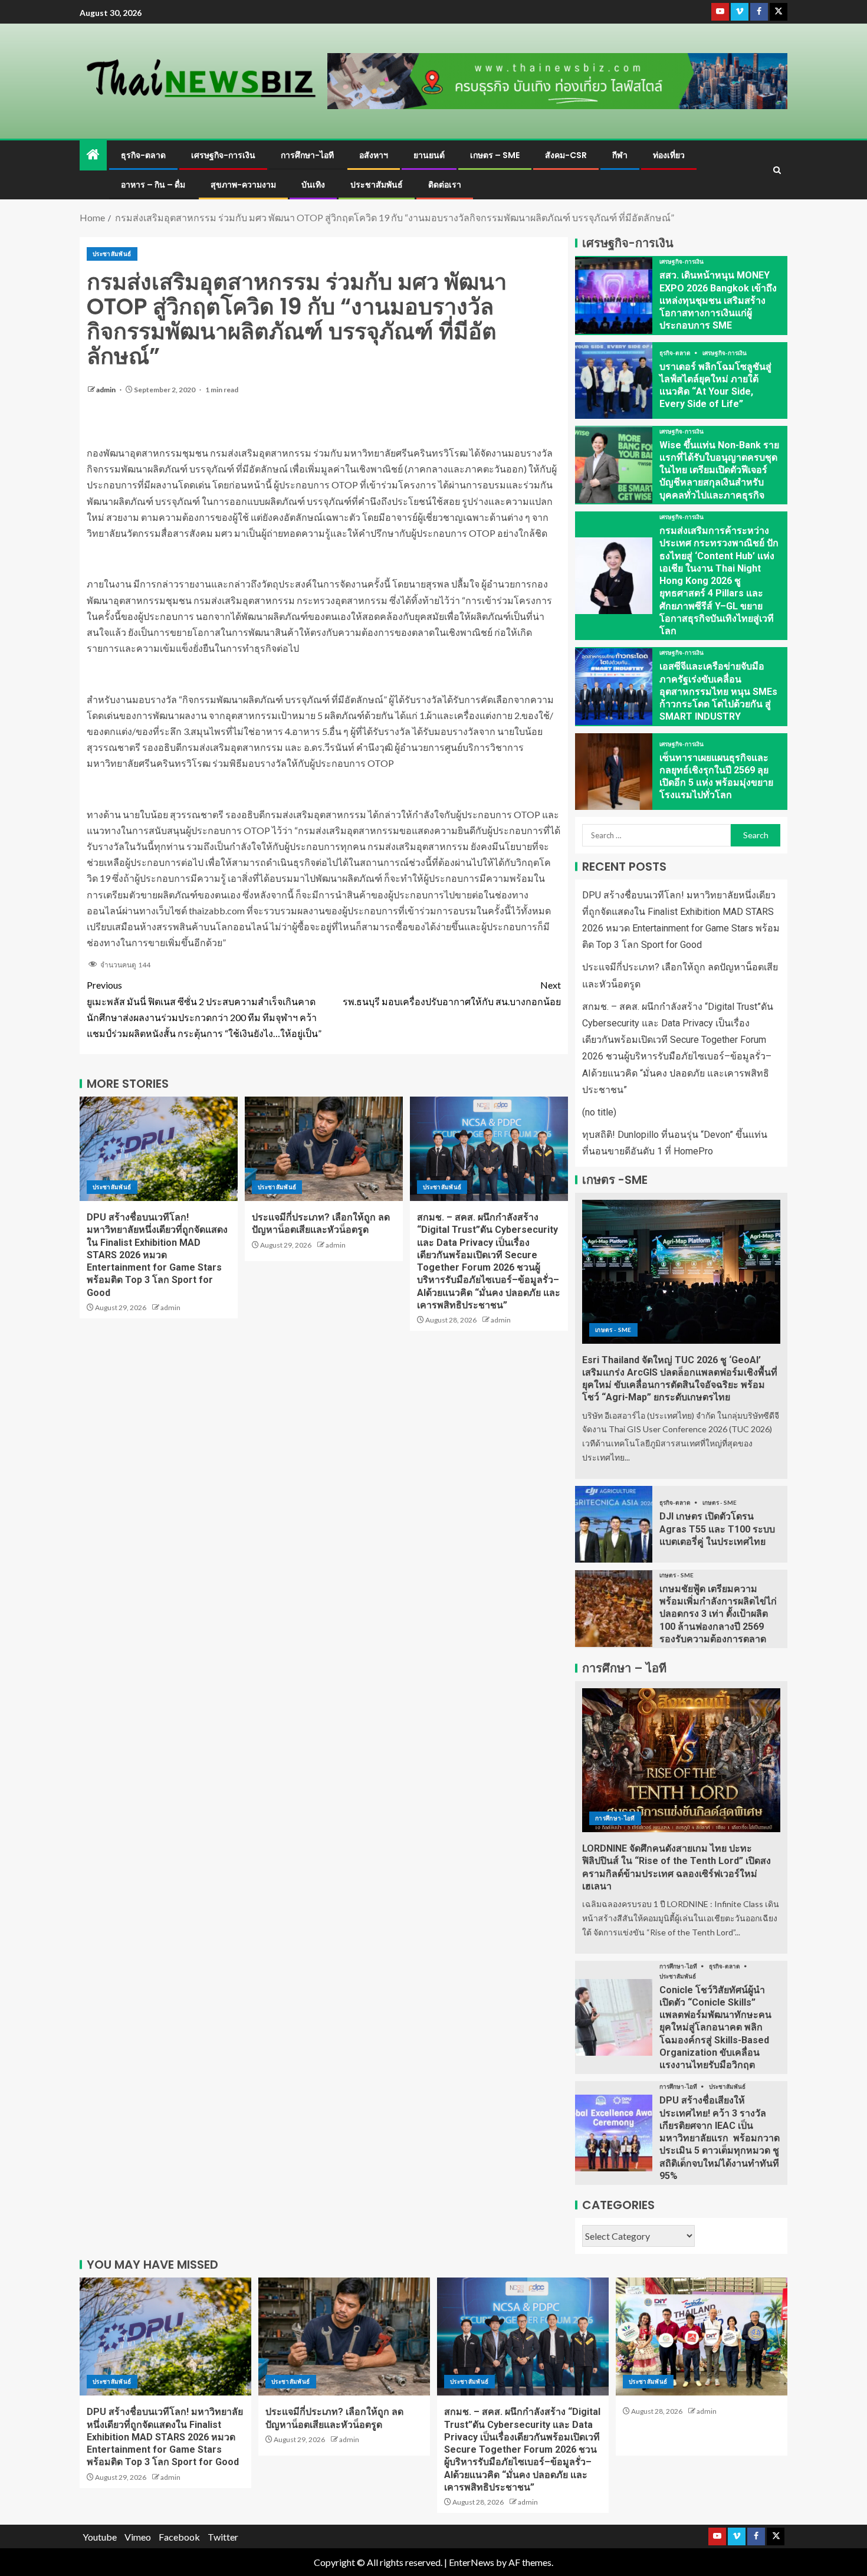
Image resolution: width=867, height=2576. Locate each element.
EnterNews (472, 2562)
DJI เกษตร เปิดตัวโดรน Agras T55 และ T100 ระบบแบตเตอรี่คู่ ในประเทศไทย (717, 1529)
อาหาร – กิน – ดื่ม (153, 185)
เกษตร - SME (613, 1330)
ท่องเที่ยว (669, 155)
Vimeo (138, 2537)
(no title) (599, 1112)
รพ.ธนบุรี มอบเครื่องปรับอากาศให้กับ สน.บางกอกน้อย (452, 993)
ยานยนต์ (429, 155)
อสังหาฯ (374, 155)
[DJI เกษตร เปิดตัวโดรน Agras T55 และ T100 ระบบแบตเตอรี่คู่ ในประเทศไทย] (614, 1524)
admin (106, 390)
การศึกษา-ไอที (307, 155)
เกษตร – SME (495, 155)
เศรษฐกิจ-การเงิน (223, 155)
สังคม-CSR (566, 155)
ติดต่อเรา (445, 185)
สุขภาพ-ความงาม (243, 185)
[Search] (777, 170)
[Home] (93, 155)
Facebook (179, 2537)
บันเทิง (313, 185)
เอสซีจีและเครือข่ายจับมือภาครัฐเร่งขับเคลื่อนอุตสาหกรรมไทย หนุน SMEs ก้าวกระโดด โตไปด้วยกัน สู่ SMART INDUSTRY (718, 691)
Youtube (100, 2537)
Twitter (223, 2537)
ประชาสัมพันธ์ (377, 185)
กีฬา (620, 155)
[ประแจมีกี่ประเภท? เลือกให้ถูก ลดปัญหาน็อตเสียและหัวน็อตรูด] (324, 1149)
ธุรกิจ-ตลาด (143, 155)
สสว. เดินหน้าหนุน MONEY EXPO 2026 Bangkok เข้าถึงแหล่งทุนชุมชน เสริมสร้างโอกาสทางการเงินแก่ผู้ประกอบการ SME (718, 300)
